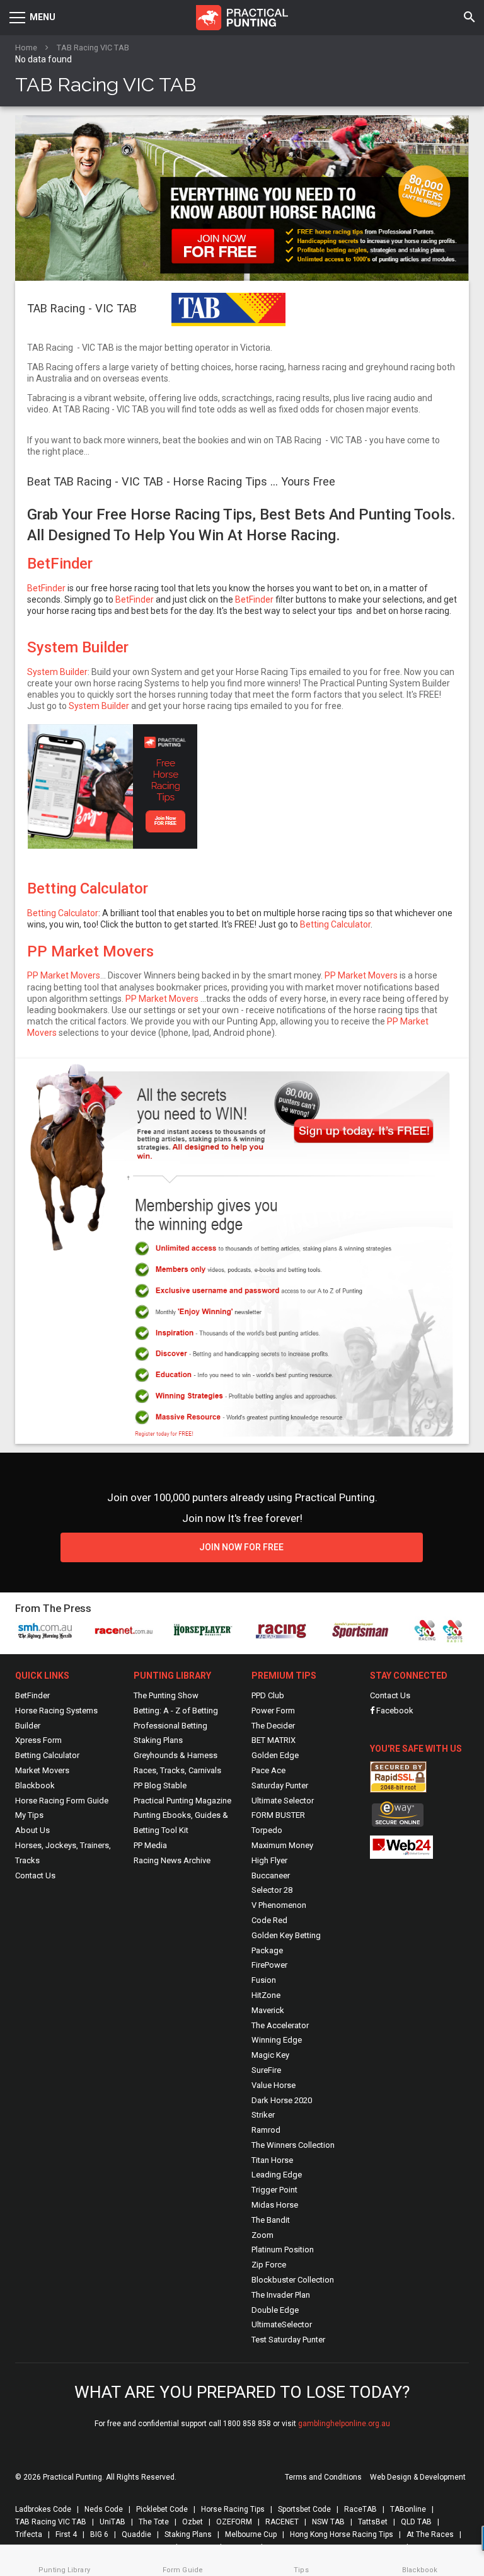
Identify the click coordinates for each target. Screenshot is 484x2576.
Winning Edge (277, 2040)
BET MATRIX (274, 1740)
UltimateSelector (282, 2324)
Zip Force (269, 2265)
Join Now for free (242, 1547)
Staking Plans (158, 1740)
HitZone (266, 1995)
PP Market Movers (90, 951)
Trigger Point (274, 2190)
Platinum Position (283, 2250)
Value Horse (274, 2085)
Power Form (273, 1711)
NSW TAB (328, 2522)
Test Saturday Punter (288, 2340)
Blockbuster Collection (293, 2280)
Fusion (264, 1980)
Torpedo (267, 1830)
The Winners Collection (293, 2145)
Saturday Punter (280, 1785)
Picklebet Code (162, 2509)
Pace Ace (268, 1770)
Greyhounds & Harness (176, 1755)
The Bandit (271, 2220)
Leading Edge (277, 2175)
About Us (32, 1830)
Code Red (269, 1920)
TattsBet (373, 2522)
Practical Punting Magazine (182, 1801)
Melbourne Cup (251, 2534)
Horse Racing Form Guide (62, 1801)
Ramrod (266, 2130)
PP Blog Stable (160, 1785)
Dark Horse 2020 (282, 2100)
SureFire (266, 2070)
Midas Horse (275, 2205)
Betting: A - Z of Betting (176, 1711)
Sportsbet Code (304, 2509)
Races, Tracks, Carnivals (177, 1770)
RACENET (282, 2522)
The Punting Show (166, 1695)
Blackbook (35, 1785)
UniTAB (112, 2522)
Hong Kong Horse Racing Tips (342, 2534)
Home (26, 48)
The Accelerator (280, 2025)
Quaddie (136, 2534)
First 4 (66, 2534)
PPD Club (268, 1695)
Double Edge (275, 2310)
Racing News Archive (172, 1860)
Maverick (268, 2010)
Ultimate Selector (283, 1801)
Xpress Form (38, 1740)
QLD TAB (416, 2522)
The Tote (154, 2522)
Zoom (262, 2235)
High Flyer (269, 1860)
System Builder (78, 647)
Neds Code (104, 2509)
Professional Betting (170, 1726)
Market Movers (42, 1770)
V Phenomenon (279, 1905)
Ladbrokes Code (43, 2509)
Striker (263, 2115)
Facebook (394, 1711)
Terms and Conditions (323, 2477)
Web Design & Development (418, 2477)
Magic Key (270, 2055)
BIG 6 (99, 2534)
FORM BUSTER (278, 1815)
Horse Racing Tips (233, 2509)
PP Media (150, 1845)
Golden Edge (275, 1755)
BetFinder (60, 564)
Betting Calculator (88, 888)
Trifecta (29, 2534)
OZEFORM (234, 2522)
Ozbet (193, 2522)
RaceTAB (360, 2509)
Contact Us (35, 1875)
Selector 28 (272, 1890)
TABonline (408, 2509)
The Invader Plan (281, 2295)
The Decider (273, 1726)
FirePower (269, 1965)
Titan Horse (272, 2160)
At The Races (430, 2534)
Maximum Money (282, 1845)
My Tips (29, 1815)
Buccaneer (271, 1875)
